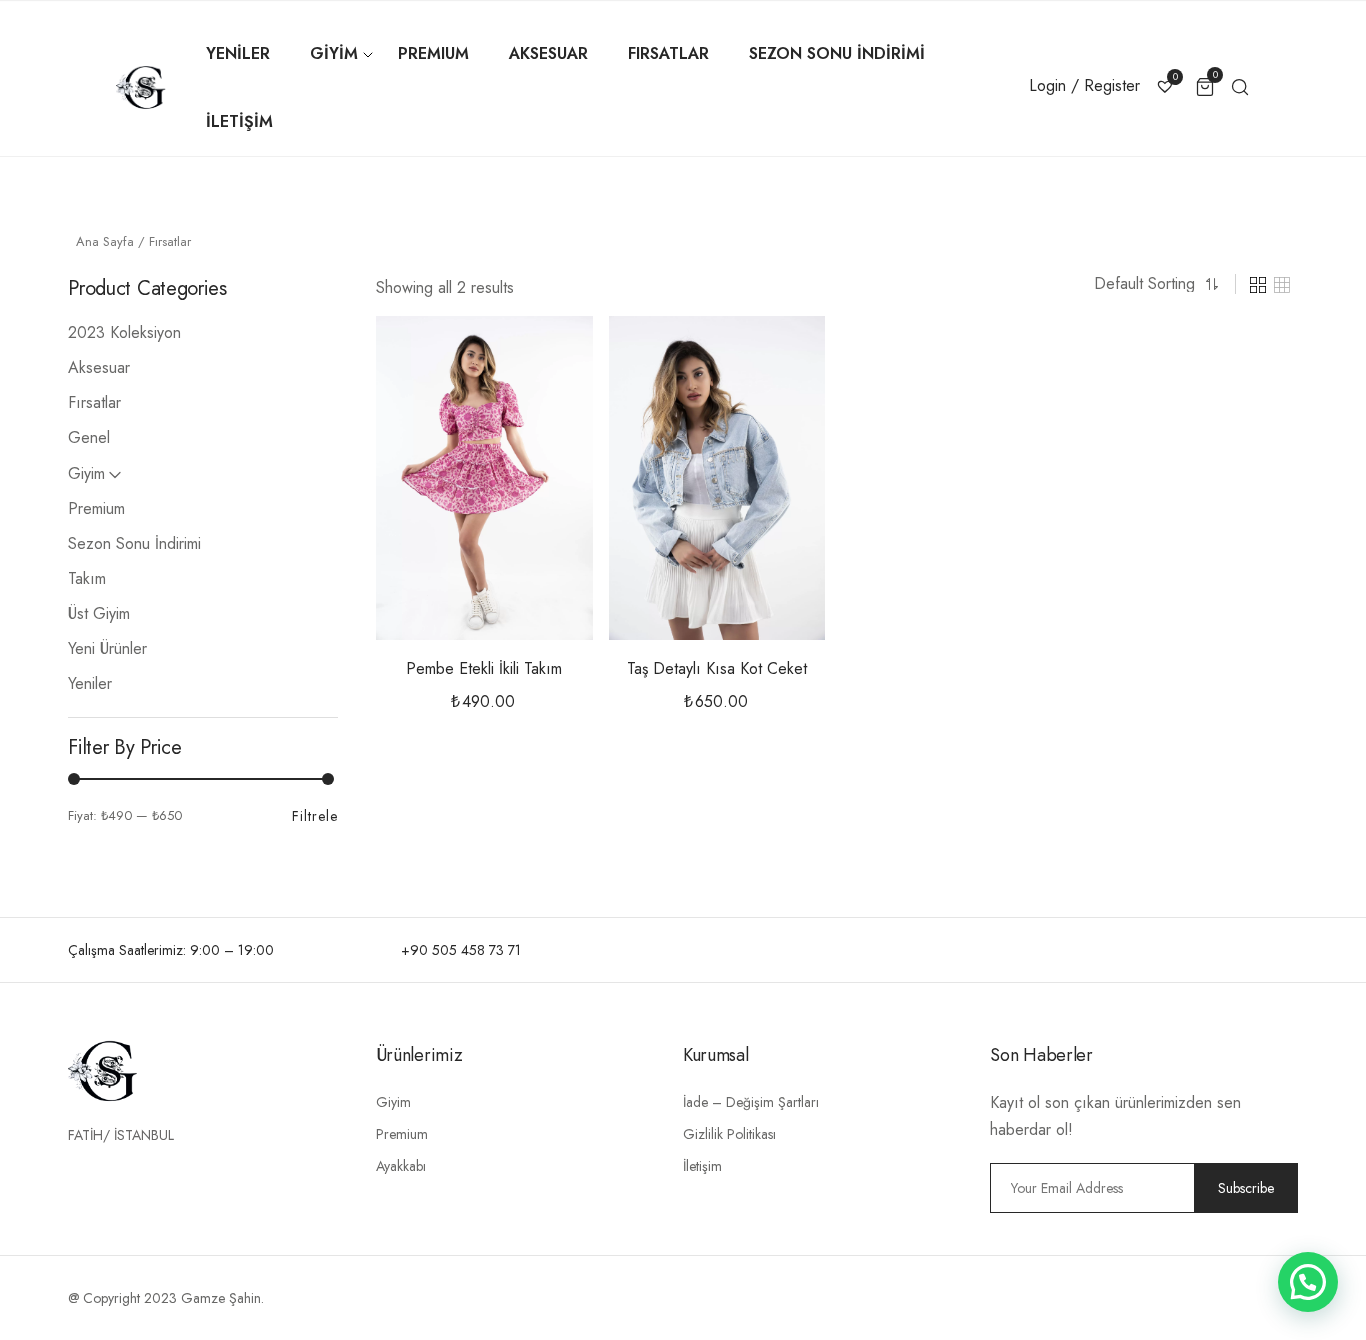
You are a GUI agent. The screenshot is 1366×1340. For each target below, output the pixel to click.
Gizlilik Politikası (729, 1134)
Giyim (86, 473)
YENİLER (238, 53)
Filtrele (315, 816)
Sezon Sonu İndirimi (134, 543)
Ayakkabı (401, 1166)
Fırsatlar (94, 402)
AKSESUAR (548, 53)
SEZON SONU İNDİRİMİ (837, 53)
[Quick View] (546, 411)
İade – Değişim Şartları (751, 1102)
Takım (87, 578)
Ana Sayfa (105, 241)
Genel (89, 437)
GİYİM (334, 53)
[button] (546, 361)
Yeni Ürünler (107, 648)
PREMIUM (433, 53)
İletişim (702, 1166)
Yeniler (90, 683)
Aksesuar (99, 367)
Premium (96, 508)
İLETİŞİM (239, 121)
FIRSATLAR (668, 53)
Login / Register (1084, 85)
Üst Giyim (99, 613)
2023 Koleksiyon (124, 332)
